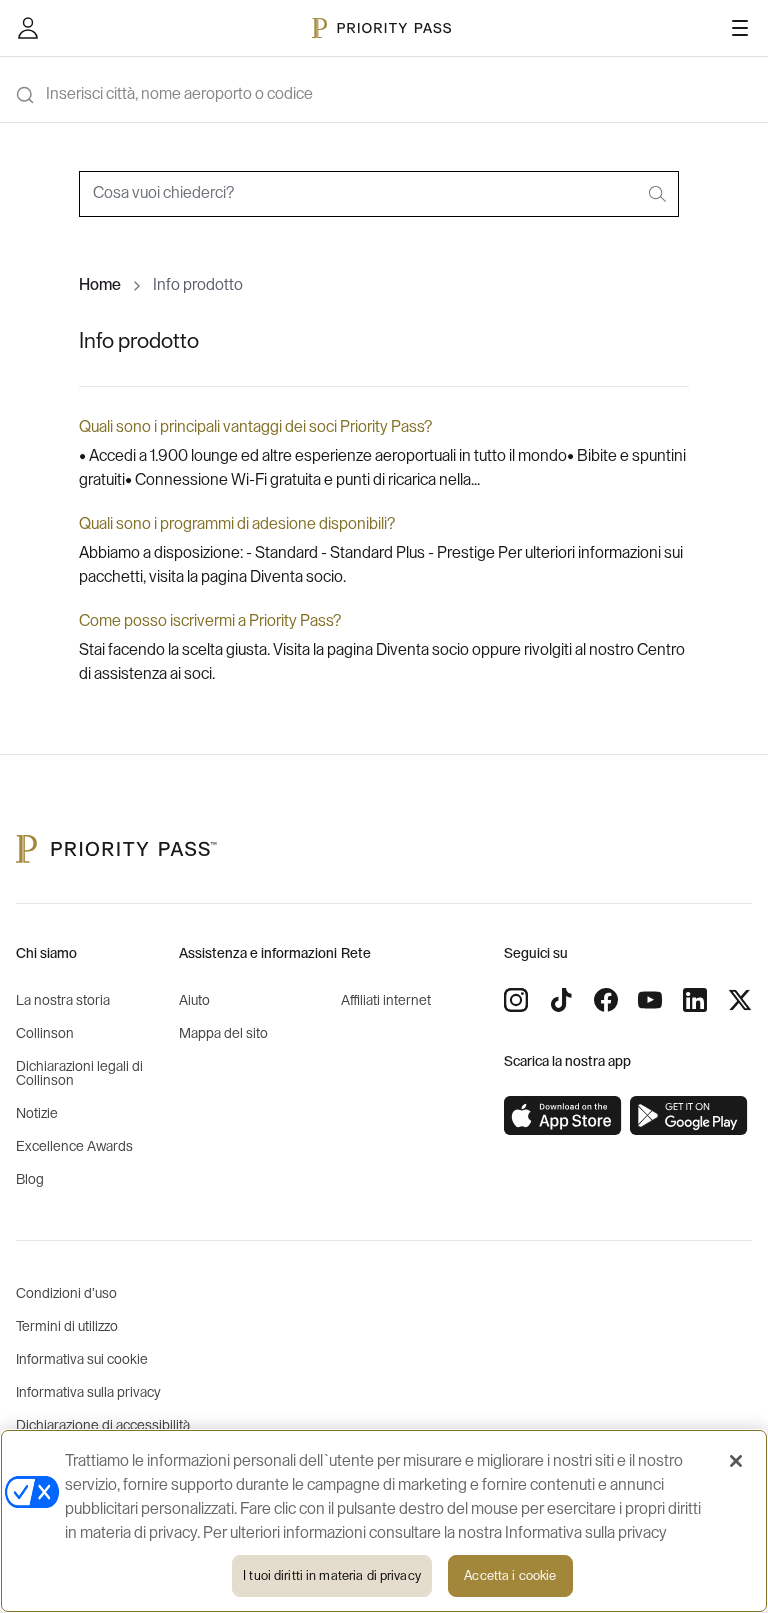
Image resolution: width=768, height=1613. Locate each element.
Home (100, 285)
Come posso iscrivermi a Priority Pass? (210, 621)
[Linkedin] (695, 1000)
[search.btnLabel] (659, 194)
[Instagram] (516, 1000)
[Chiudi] (736, 1461)
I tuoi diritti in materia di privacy (332, 1575)
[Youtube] (650, 1000)
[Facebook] (606, 1000)
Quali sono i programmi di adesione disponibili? (237, 524)
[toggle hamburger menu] (740, 28)
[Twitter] (740, 1000)
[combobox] (379, 194)
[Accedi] (28, 28)
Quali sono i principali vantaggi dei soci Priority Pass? (255, 427)
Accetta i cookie (510, 1575)
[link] (563, 1116)
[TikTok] (561, 1000)
